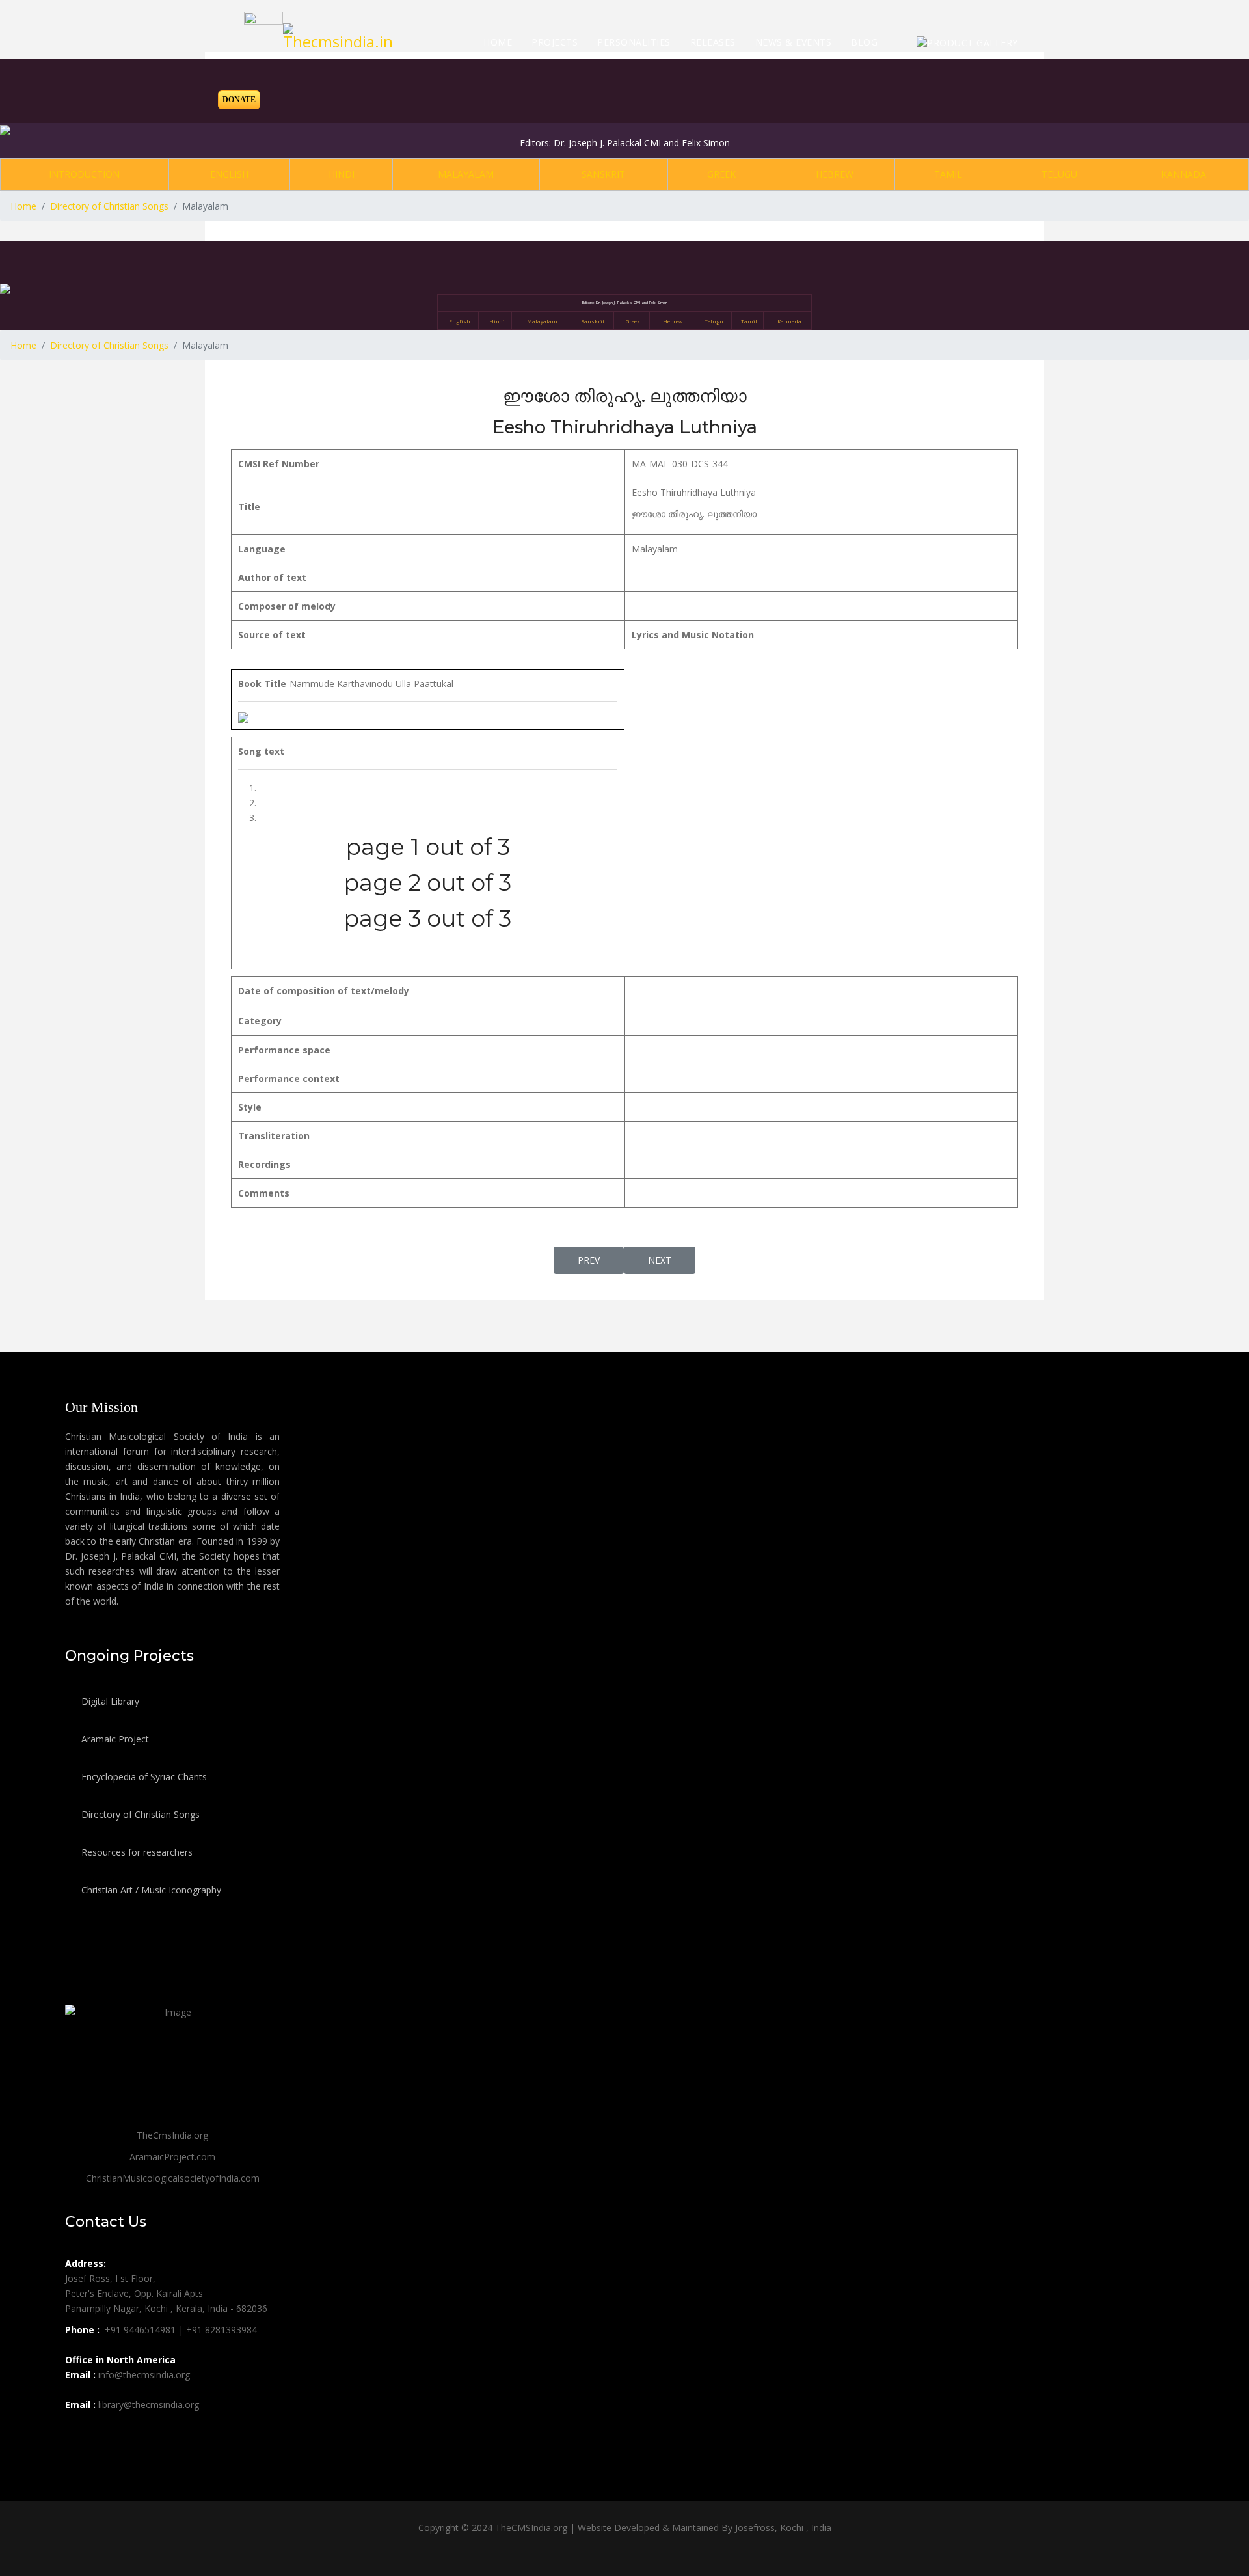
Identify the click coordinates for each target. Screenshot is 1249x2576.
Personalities (634, 42)
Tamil (948, 174)
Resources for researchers (136, 1852)
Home (498, 42)
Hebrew (835, 174)
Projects (555, 42)
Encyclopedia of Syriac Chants (143, 1777)
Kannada (1184, 174)
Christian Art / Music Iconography (150, 1890)
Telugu (1059, 174)
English (229, 174)
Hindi (342, 174)
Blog (864, 42)
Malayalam (466, 174)
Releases (713, 42)
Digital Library (109, 1701)
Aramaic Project (114, 1739)
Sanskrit (603, 174)
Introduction (84, 174)
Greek (721, 174)
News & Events (794, 42)
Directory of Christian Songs (139, 1814)
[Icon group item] (77, 2434)
